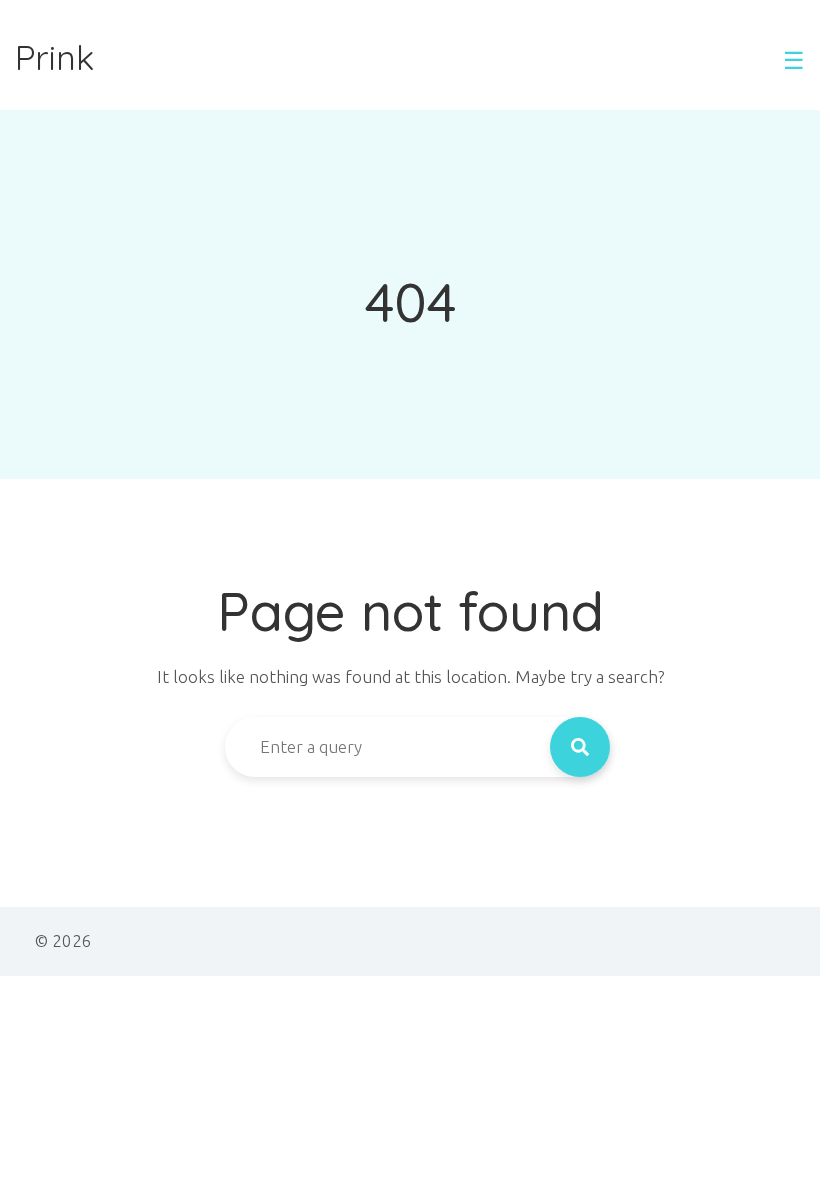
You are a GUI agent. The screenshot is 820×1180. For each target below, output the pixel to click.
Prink (54, 58)
